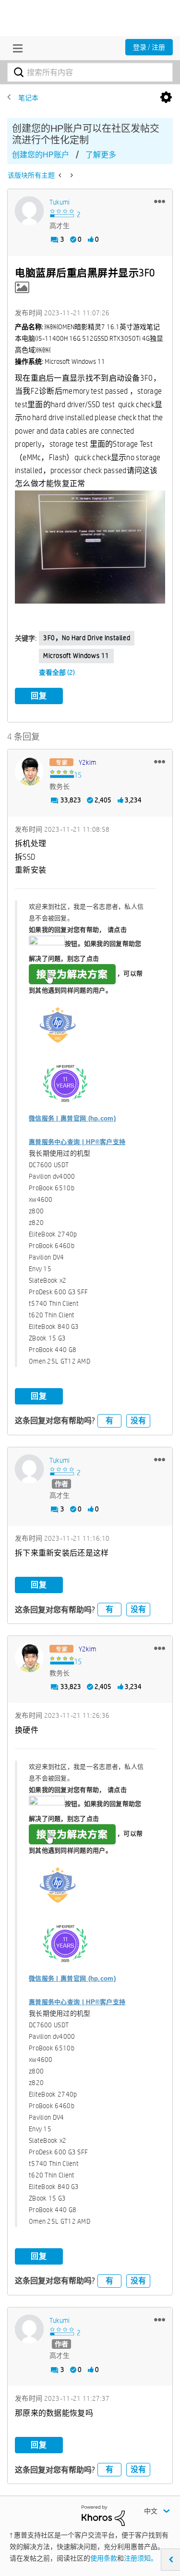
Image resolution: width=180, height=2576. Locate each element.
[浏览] (15, 48)
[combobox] (90, 72)
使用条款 (104, 2558)
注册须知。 (141, 2558)
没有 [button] (138, 1421)
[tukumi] (29, 211)
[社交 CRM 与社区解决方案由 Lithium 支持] (103, 2515)
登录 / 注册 (149, 47)
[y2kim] (29, 771)
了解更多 (101, 155)
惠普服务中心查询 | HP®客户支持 (77, 1142)
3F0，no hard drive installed (87, 638)
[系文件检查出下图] (71, 175)
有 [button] (109, 1421)
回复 (39, 696)
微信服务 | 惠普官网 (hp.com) (72, 1118)
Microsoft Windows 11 (76, 656)
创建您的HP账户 (41, 155)
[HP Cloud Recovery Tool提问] (61, 175)
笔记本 (28, 98)
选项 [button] (166, 98)
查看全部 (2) (57, 672)
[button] (160, 201)
